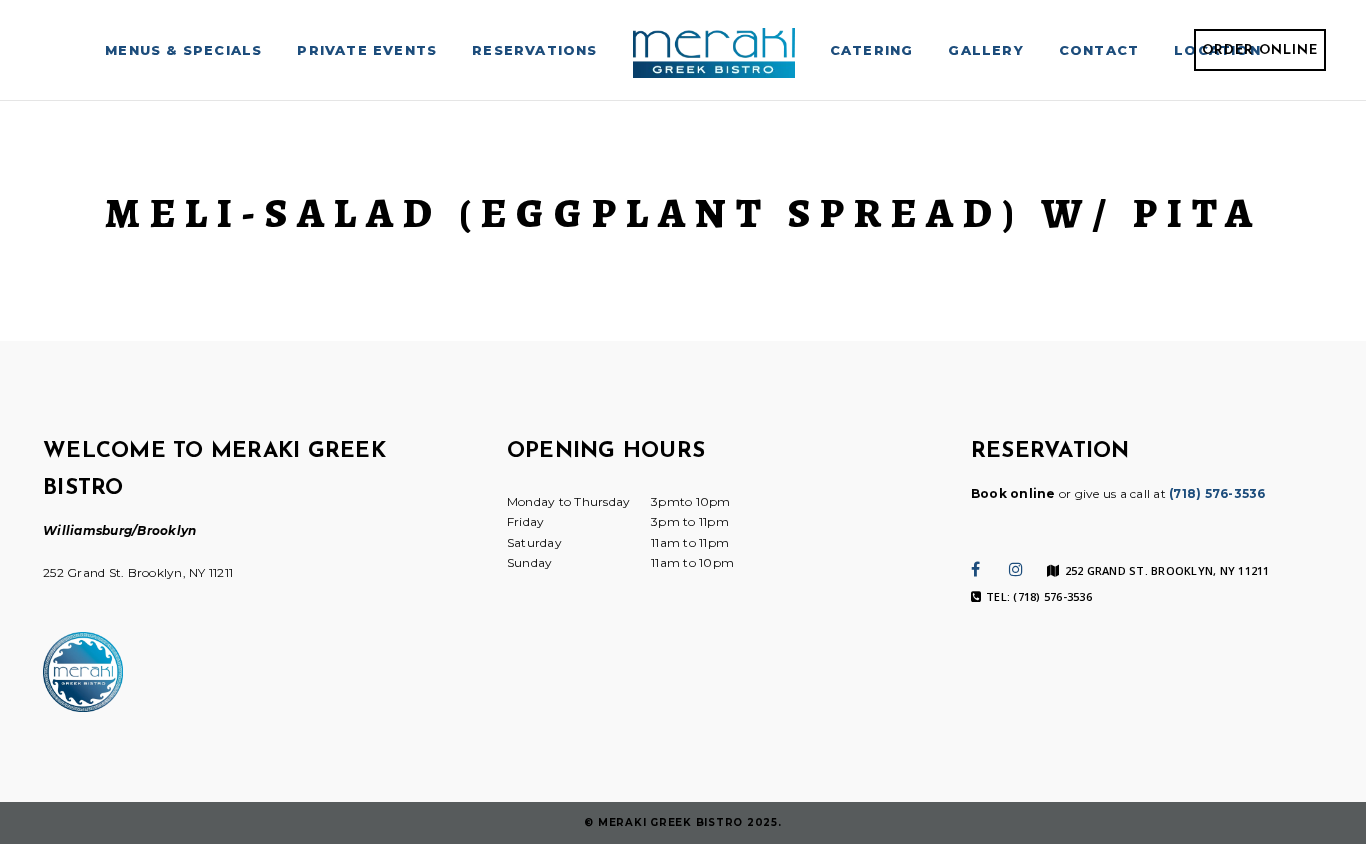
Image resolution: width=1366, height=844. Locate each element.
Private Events (367, 50)
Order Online (1260, 50)
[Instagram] (1016, 569)
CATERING (872, 50)
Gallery (985, 50)
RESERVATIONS (534, 50)
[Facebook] (975, 569)
